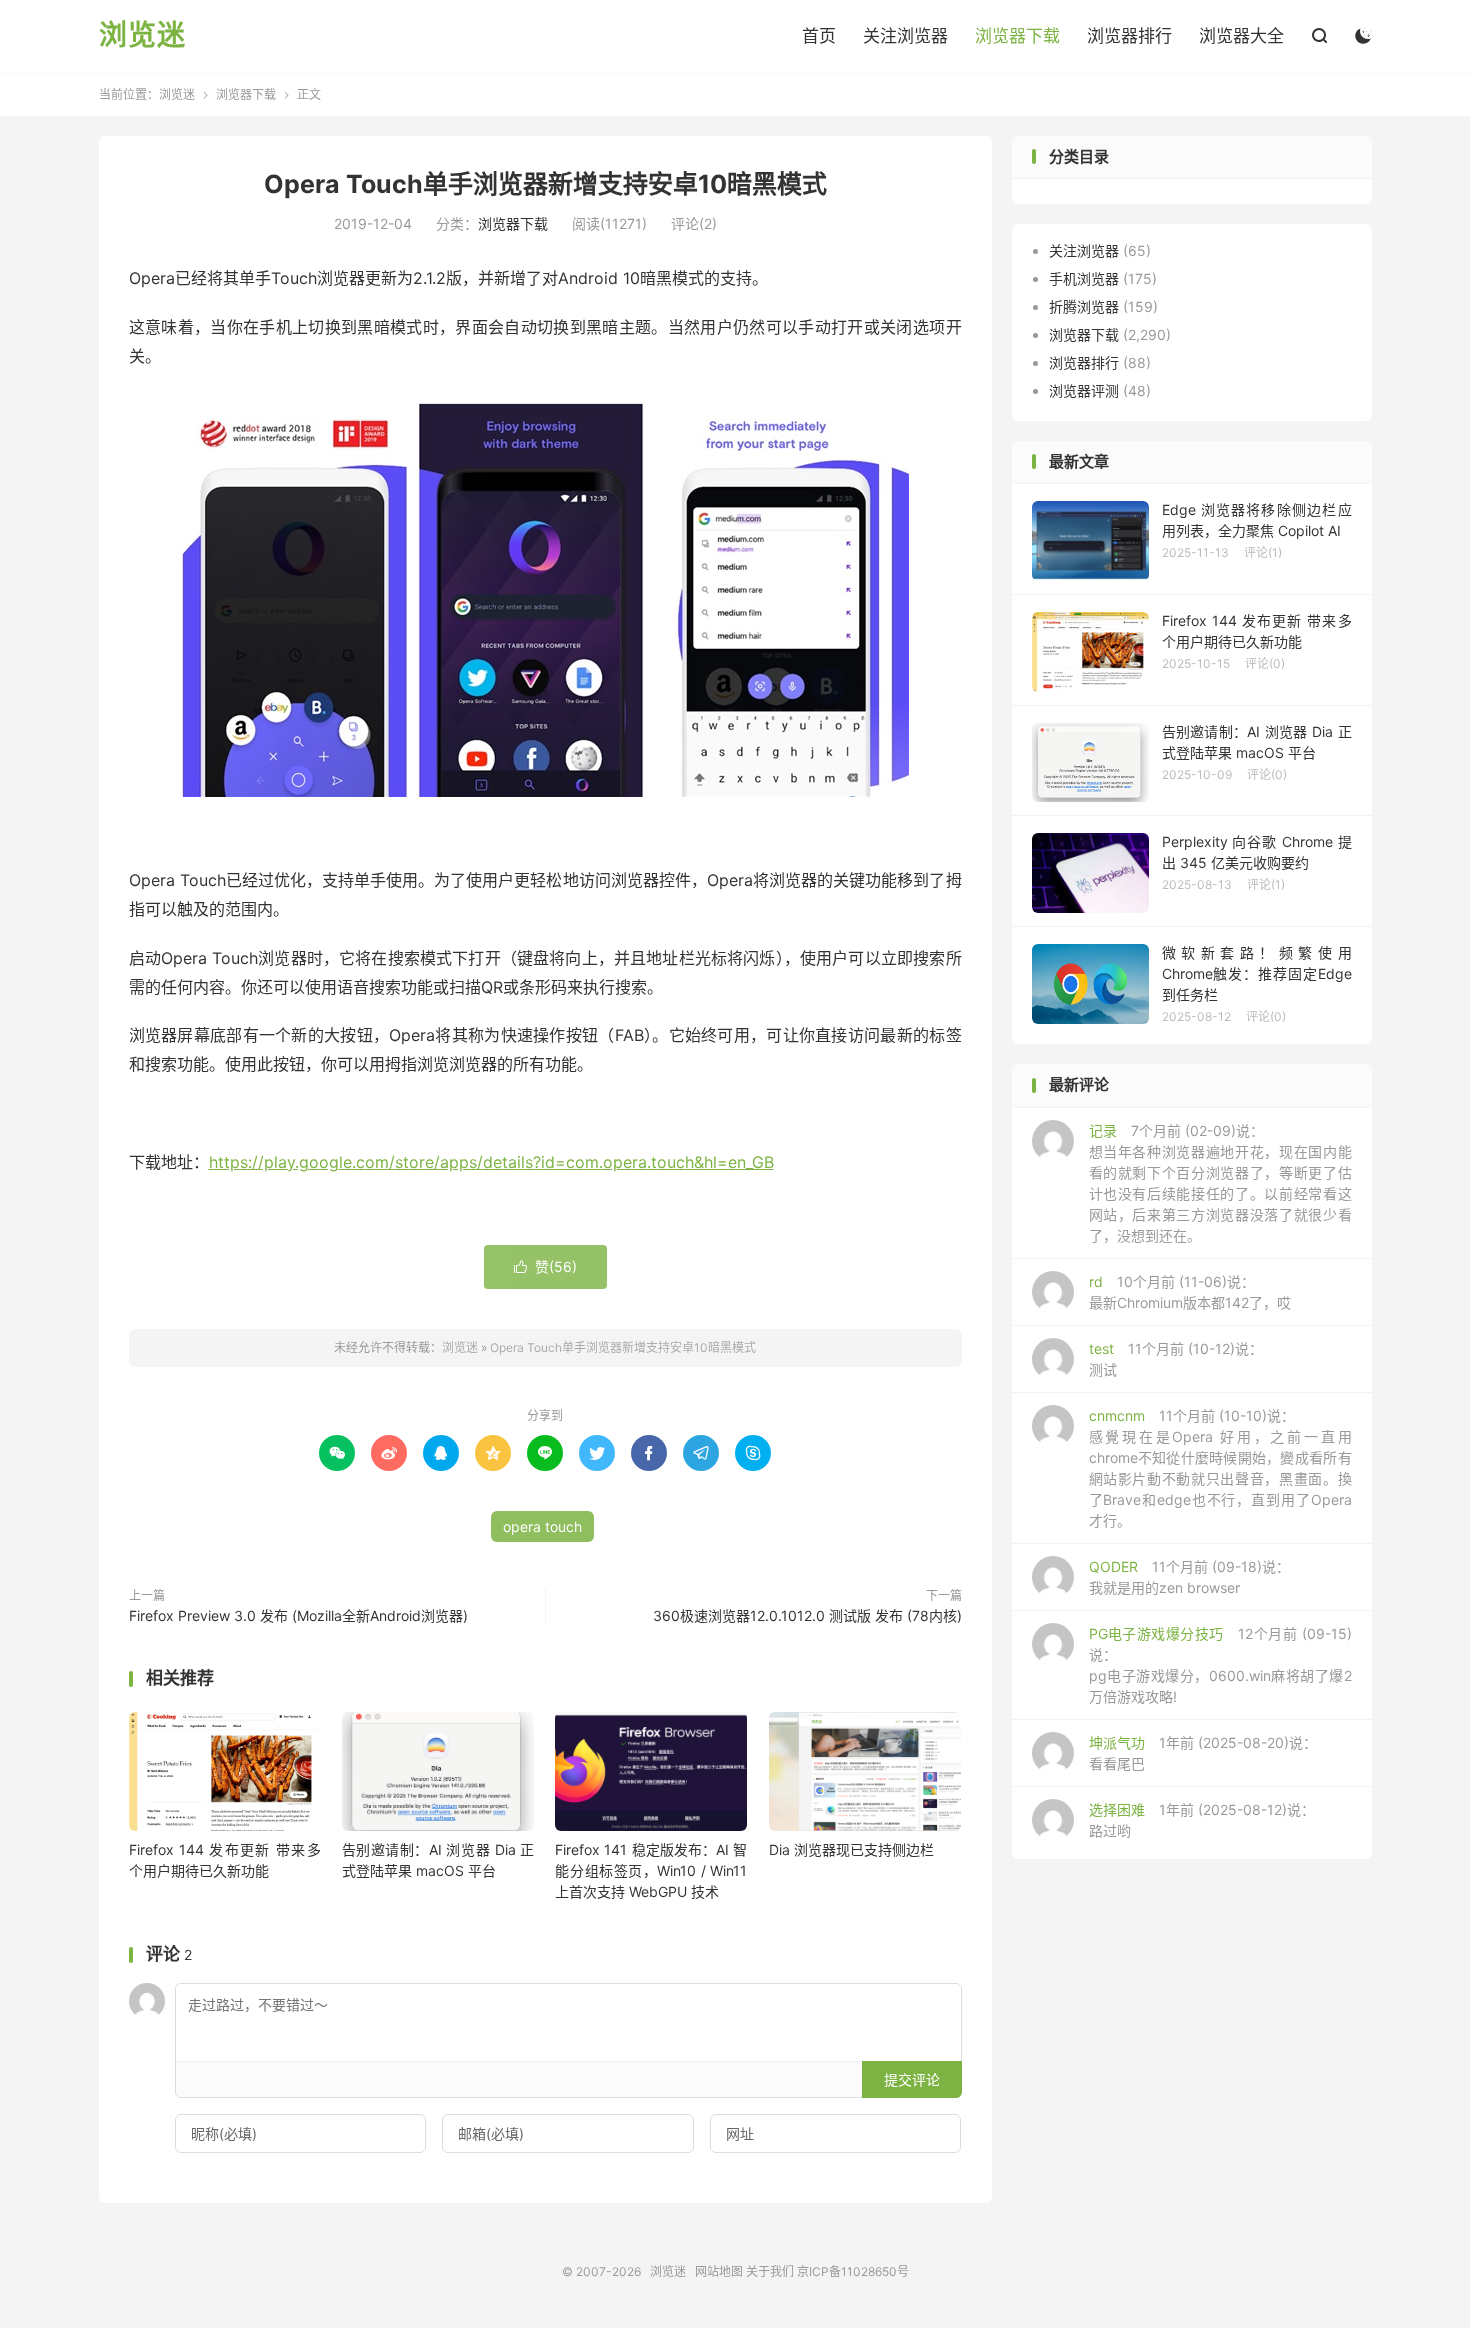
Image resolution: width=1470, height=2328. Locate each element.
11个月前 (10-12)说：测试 (1176, 1359)
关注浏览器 (905, 36)
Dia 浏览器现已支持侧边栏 (851, 1849)
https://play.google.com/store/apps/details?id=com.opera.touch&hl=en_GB (491, 1162)
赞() (545, 1266)
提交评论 (912, 2079)
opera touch (542, 1526)
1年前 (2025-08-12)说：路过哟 (1202, 1820)
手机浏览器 (1084, 278)
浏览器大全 (1241, 36)
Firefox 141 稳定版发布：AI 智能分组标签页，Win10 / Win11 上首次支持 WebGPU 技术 (651, 1870)
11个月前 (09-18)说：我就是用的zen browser (1189, 1577)
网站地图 (719, 2271)
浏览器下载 (1017, 36)
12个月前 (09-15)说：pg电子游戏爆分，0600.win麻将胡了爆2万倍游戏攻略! (1220, 1665)
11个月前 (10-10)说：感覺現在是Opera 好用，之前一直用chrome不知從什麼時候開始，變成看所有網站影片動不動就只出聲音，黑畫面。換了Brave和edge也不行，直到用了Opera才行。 (1220, 1468)
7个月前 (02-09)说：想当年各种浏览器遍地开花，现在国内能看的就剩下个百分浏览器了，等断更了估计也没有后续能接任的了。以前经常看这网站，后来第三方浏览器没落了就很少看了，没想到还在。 (1220, 1183)
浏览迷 (142, 36)
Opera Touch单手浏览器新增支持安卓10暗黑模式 (545, 184)
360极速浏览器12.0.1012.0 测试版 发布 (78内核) (807, 1615)
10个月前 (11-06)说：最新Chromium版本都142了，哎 (1190, 1292)
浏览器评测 (1084, 390)
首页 (819, 36)
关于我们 (770, 2271)
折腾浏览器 (1084, 306)
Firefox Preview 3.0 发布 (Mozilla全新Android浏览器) (298, 1615)
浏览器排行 (1129, 36)
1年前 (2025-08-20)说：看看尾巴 (1203, 1753)
